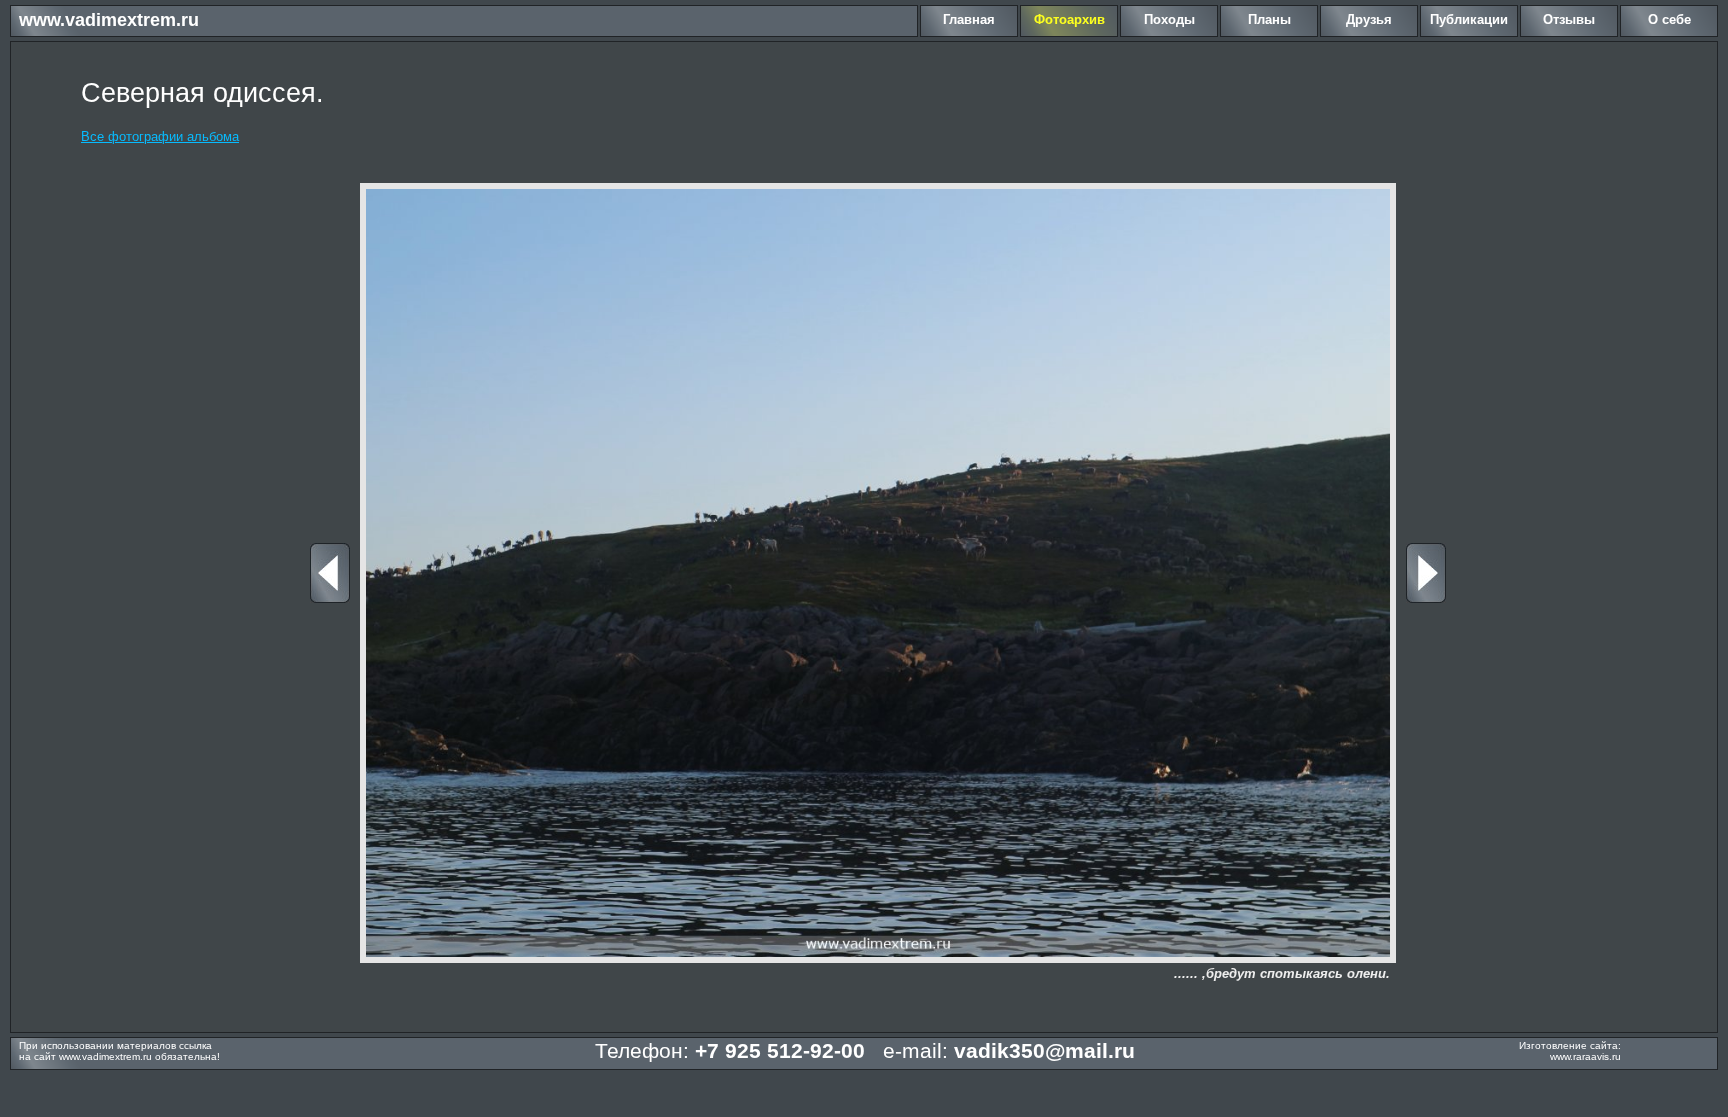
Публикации (1469, 19)
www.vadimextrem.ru (109, 20)
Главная (969, 19)
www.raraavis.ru (1585, 1056)
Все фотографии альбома (160, 136)
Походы (1169, 19)
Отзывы (1569, 19)
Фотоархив (1069, 19)
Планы (1269, 19)
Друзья (1369, 19)
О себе (1669, 19)
